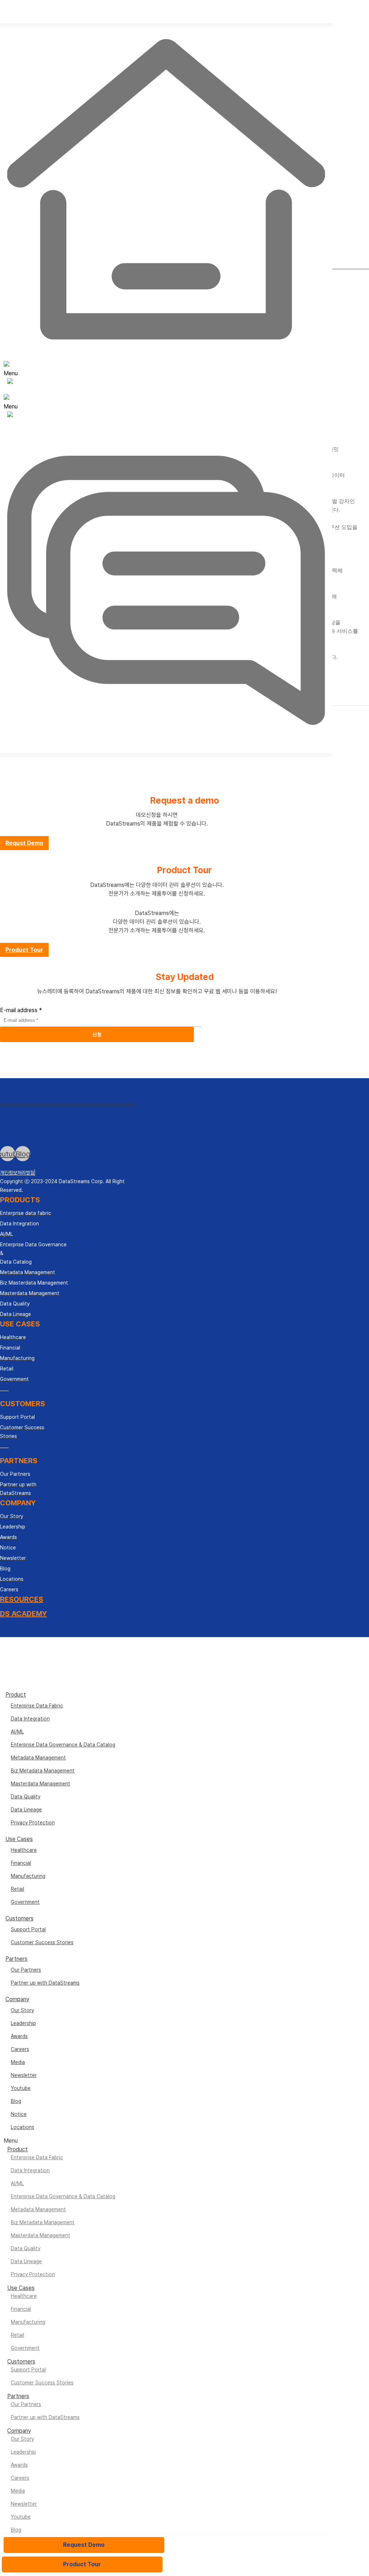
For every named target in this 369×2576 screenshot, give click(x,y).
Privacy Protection (33, 1823)
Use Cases (19, 1839)
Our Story (22, 2010)
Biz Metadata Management (43, 1771)
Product (16, 1695)
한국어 (171, 27)
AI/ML (17, 1732)
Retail (17, 1889)
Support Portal (28, 1929)
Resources (22, 1599)
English (173, 19)
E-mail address (21, 1010)
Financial (21, 1863)
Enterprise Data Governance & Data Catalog (63, 1745)
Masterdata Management (41, 1784)
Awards (19, 2036)
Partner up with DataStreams (45, 1983)
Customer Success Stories (42, 1942)
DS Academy (23, 1614)
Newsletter (24, 2075)
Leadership (23, 2023)
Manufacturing (28, 1876)
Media (18, 2062)
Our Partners (26, 1970)
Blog (16, 2101)
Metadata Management (38, 1758)
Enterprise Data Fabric (37, 1706)
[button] (24, 843)
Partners (16, 1959)
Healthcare (24, 1850)
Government (25, 1902)
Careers (20, 2049)
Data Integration (30, 1719)
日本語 (172, 36)
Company (17, 1999)
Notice (19, 2114)
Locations (23, 2127)
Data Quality (26, 1797)
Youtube (21, 2088)
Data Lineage (26, 1810)
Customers (19, 1918)
